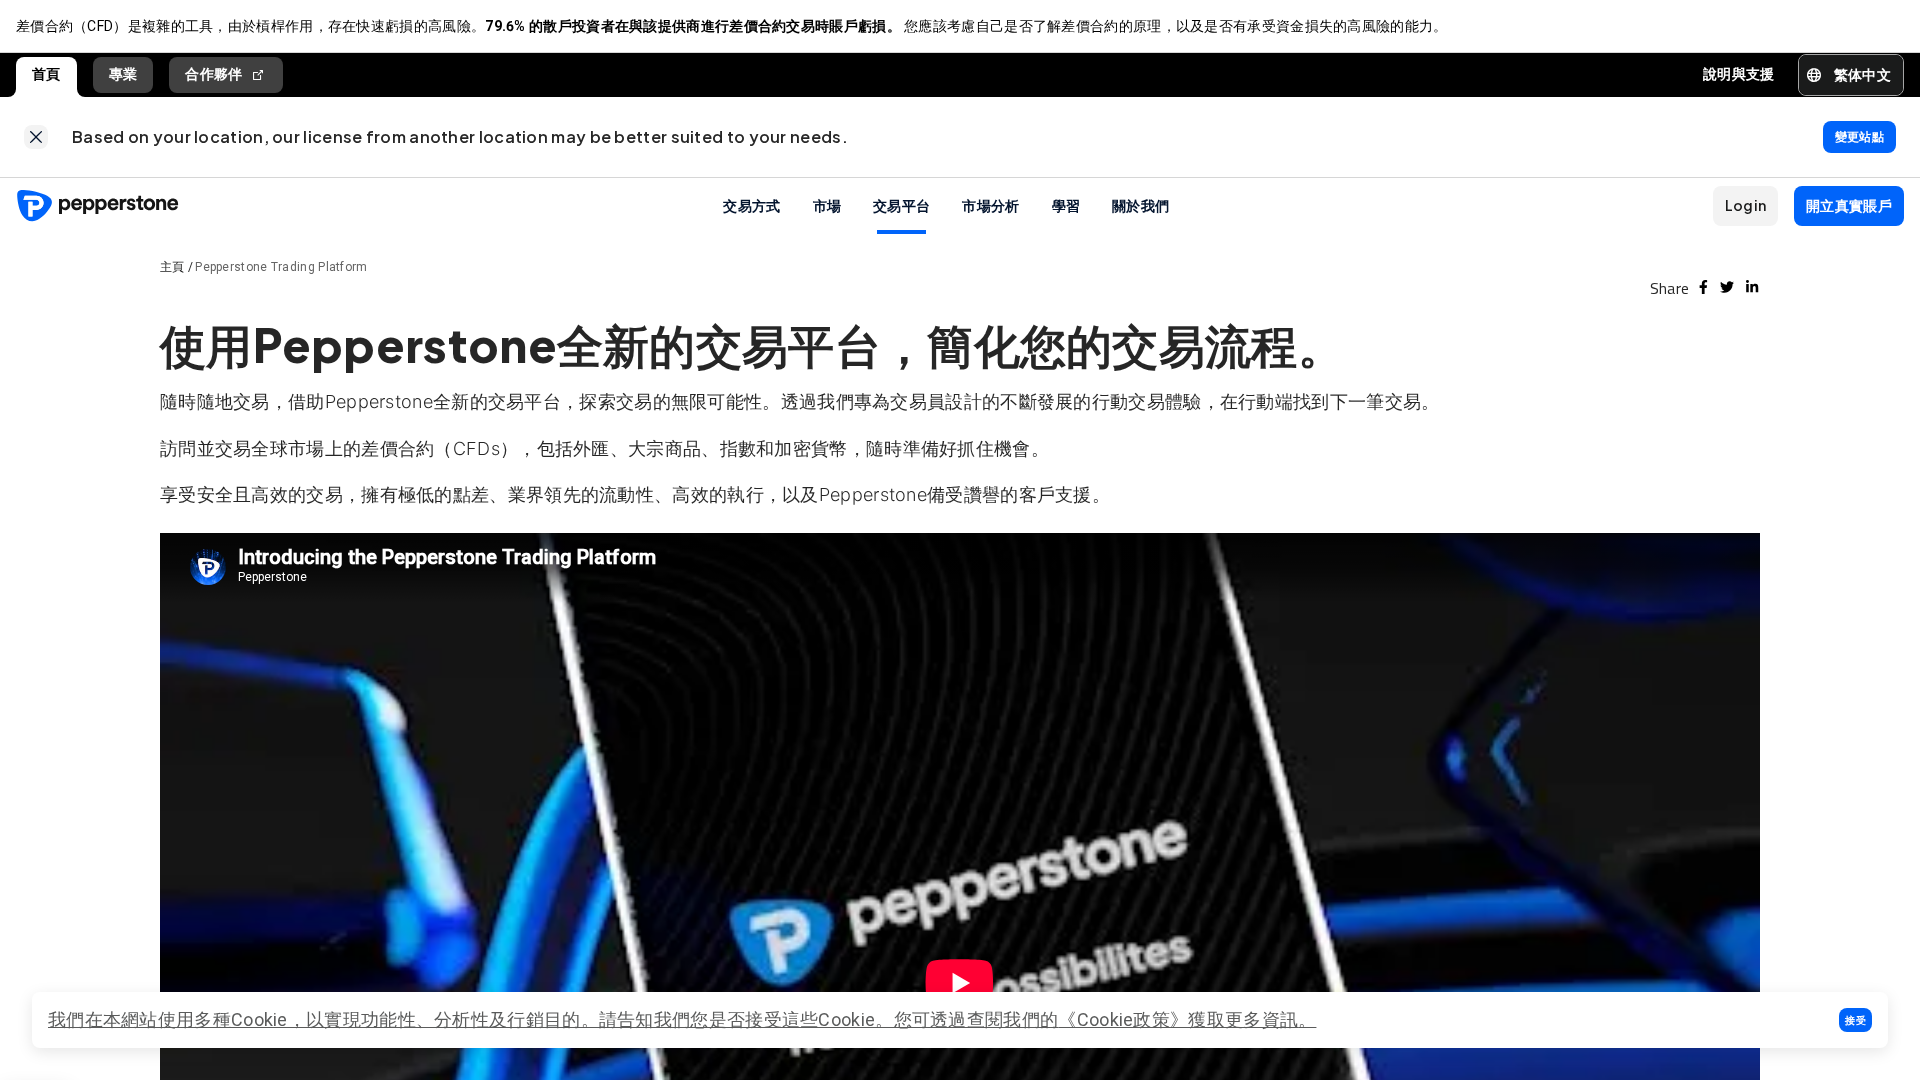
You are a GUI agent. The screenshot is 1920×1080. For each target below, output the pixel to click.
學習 (1066, 205)
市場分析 (990, 205)
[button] (1855, 1020)
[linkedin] (1752, 287)
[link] (36, 137)
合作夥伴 (213, 74)
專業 (123, 74)
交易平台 (901, 205)
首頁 (46, 74)
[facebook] (1703, 287)
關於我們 (1140, 205)
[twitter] (1727, 287)
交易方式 (751, 205)
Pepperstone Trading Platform (281, 267)
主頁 (172, 267)
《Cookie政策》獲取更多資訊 (1178, 1019)
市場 (827, 205)
